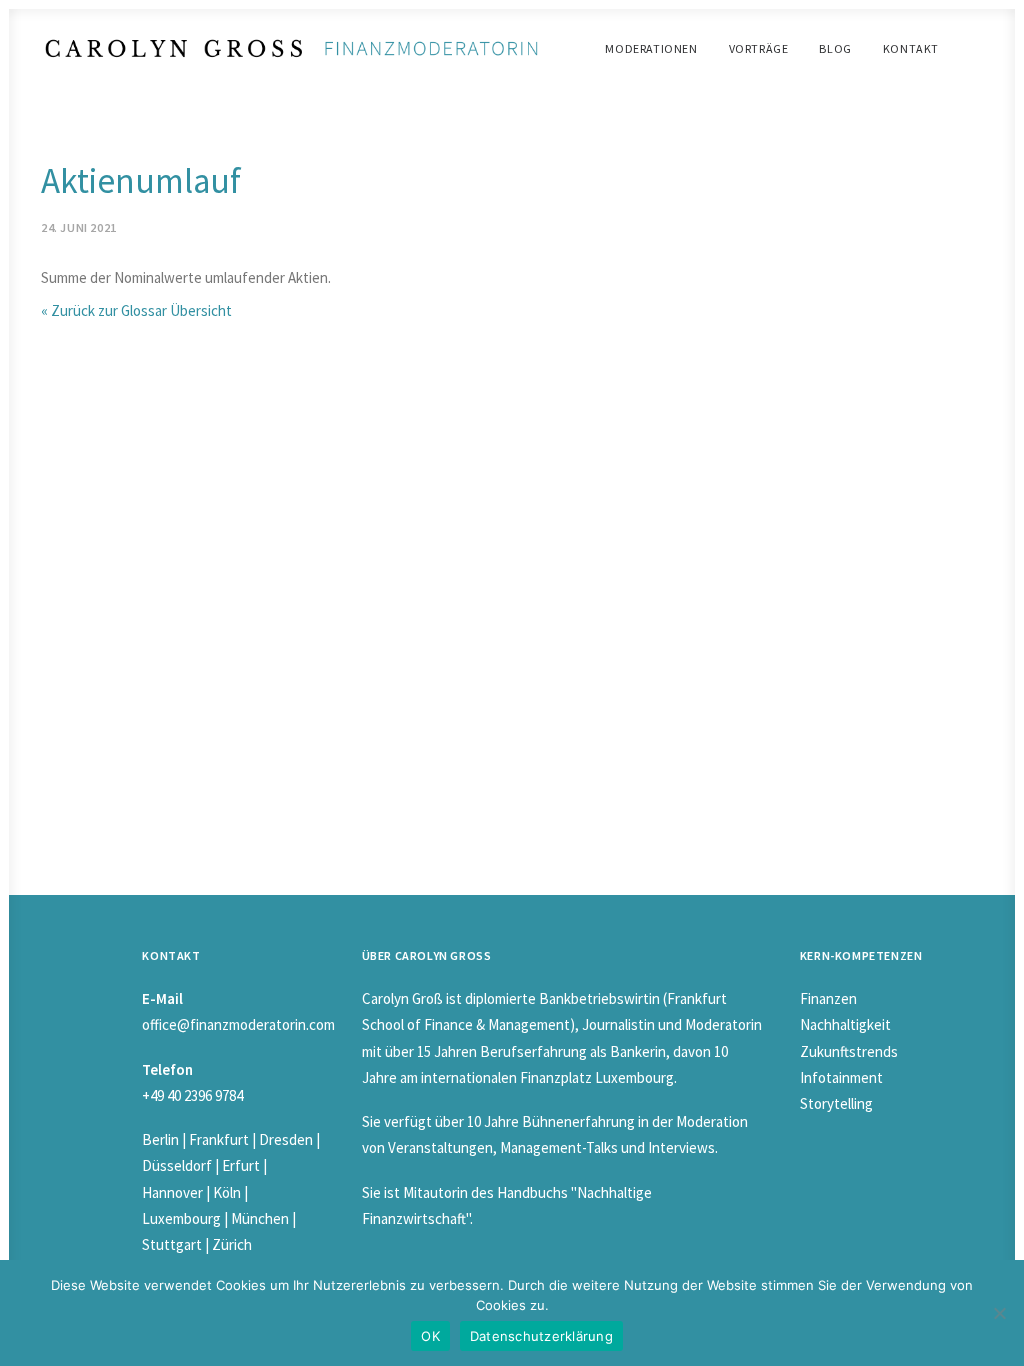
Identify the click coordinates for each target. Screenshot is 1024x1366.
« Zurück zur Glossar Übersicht (136, 310)
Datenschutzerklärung (541, 1336)
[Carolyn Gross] (291, 48)
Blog (835, 48)
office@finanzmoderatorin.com (238, 1024)
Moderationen (651, 48)
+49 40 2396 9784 (192, 1095)
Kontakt (911, 48)
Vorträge (759, 48)
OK (430, 1336)
